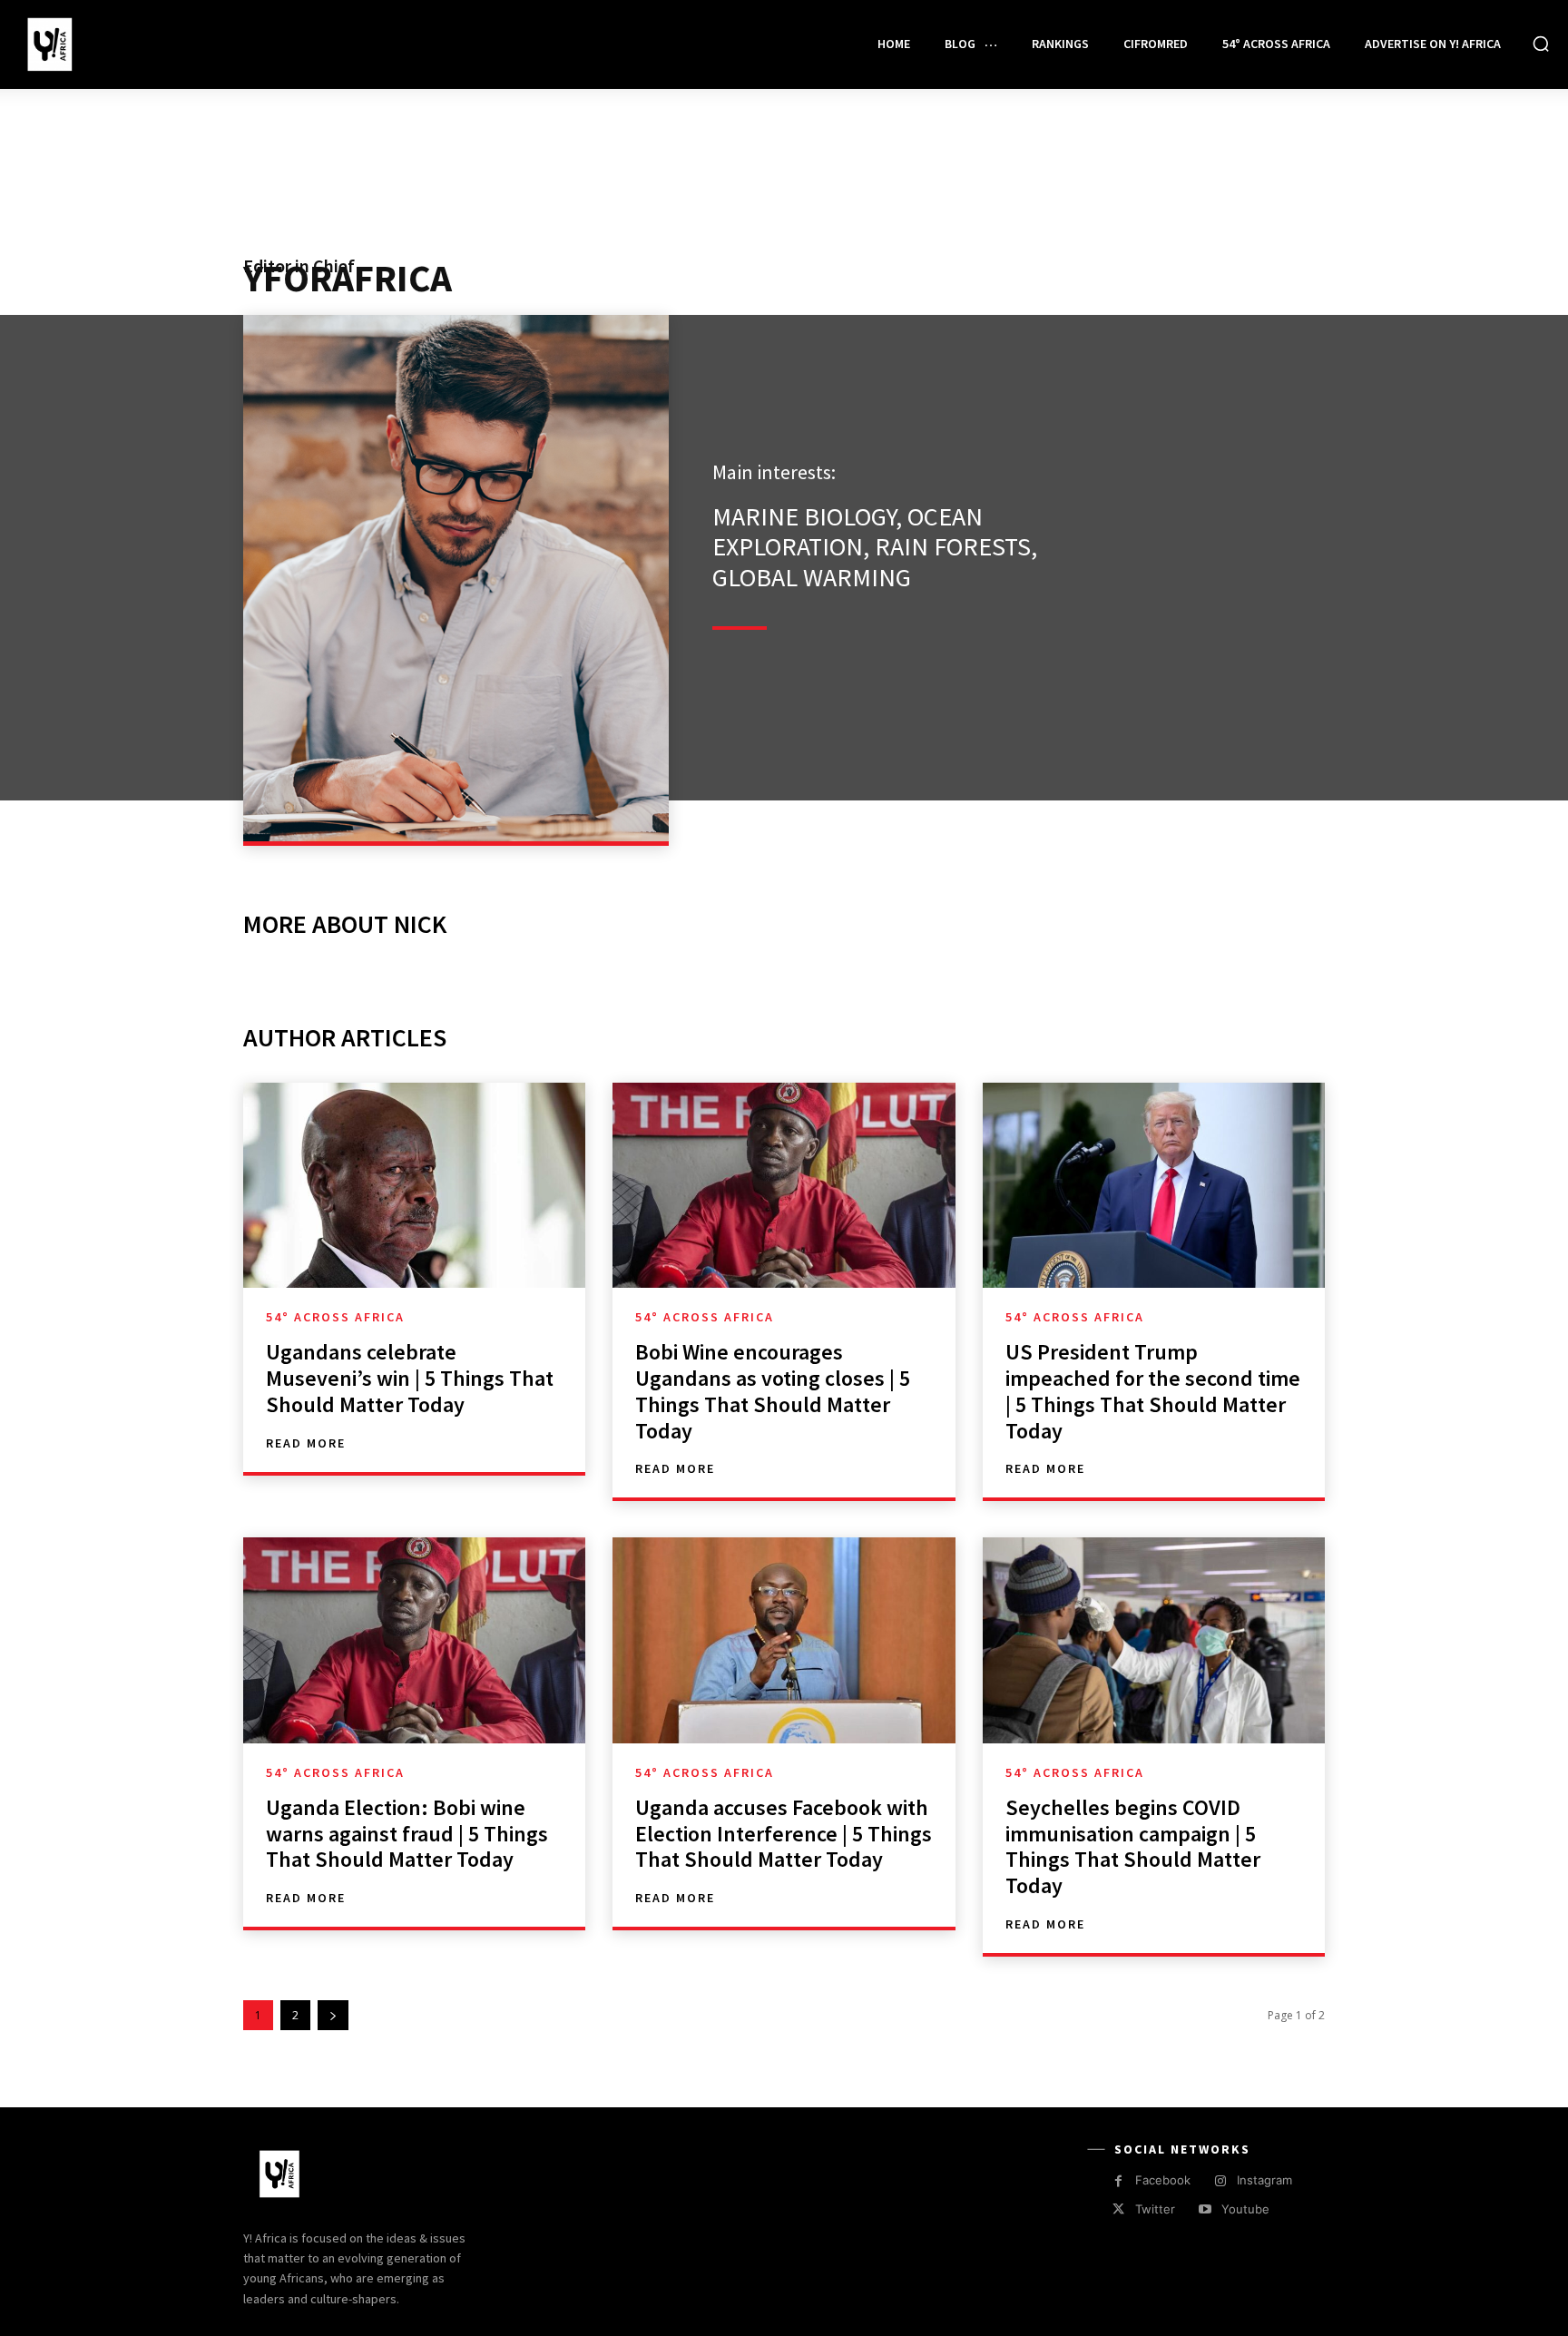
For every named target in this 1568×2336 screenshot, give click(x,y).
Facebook (1163, 2180)
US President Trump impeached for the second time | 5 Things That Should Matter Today (1153, 1391)
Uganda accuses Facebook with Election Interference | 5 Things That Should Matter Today (784, 1834)
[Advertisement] (784, 202)
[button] (1541, 44)
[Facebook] (1118, 2181)
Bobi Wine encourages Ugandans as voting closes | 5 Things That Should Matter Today (773, 1391)
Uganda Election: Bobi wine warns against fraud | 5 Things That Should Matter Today (407, 1834)
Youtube (1245, 2209)
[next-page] (333, 2015)
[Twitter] (1118, 2209)
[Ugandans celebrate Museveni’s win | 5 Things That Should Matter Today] (414, 1185)
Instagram (1264, 2180)
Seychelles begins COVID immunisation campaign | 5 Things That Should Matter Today (1133, 1846)
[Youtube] (1205, 2209)
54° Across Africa (335, 1317)
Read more (306, 1443)
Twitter (1155, 2209)
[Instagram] (1220, 2181)
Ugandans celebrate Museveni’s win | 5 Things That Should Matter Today (410, 1378)
